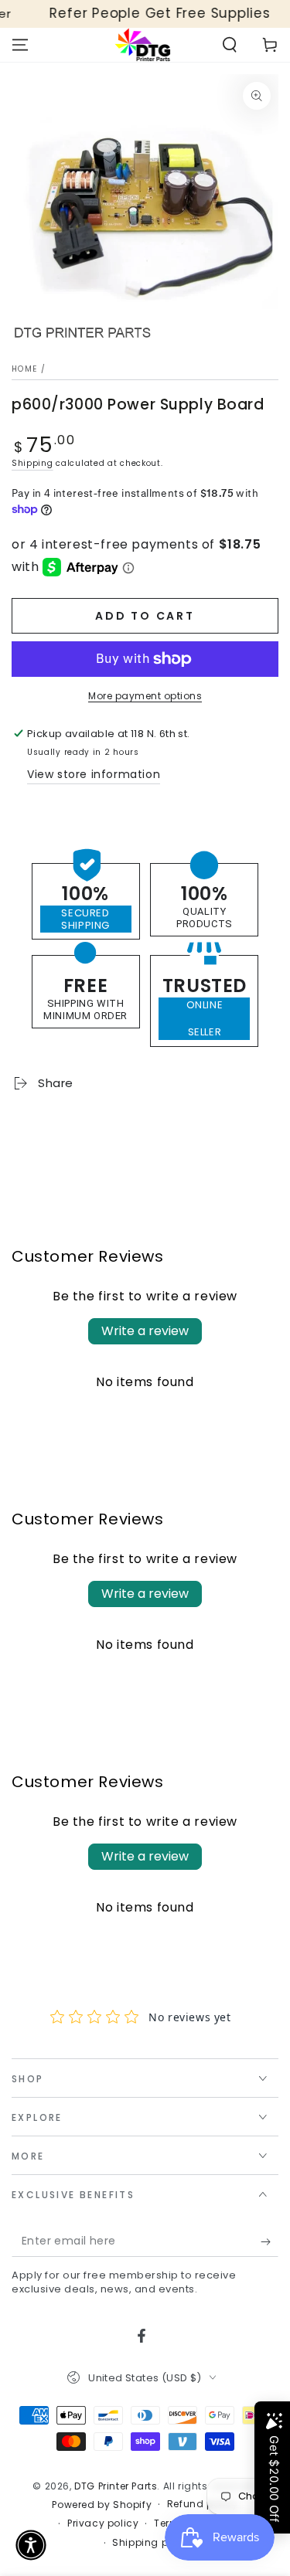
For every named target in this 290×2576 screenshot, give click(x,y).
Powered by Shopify (102, 2505)
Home (24, 369)
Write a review (145, 1331)
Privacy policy (103, 2523)
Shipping (32, 463)
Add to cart (145, 616)
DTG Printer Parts (116, 2486)
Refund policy (203, 2504)
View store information (94, 774)
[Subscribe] (270, 2241)
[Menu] (20, 45)
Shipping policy (152, 2543)
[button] (230, 45)
